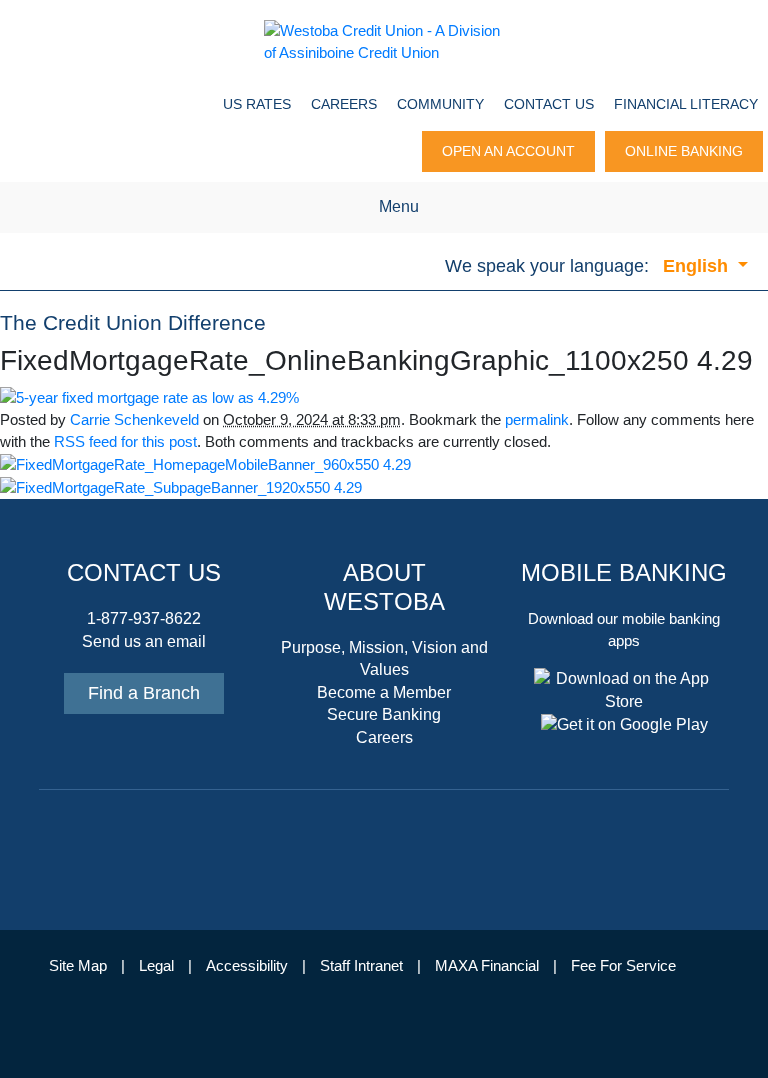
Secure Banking (384, 714)
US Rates (257, 104)
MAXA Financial (487, 966)
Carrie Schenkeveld (134, 420)
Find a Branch (144, 693)
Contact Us (549, 104)
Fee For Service (623, 966)
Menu (399, 206)
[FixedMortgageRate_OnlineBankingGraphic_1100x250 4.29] (149, 397)
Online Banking (684, 151)
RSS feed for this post (125, 442)
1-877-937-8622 (144, 618)
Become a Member (384, 692)
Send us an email (144, 641)
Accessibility (247, 966)
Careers (344, 104)
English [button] (698, 266)
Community (440, 104)
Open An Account (508, 151)
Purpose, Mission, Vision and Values (384, 658)
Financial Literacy (686, 104)
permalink (537, 420)
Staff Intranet (361, 966)
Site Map (78, 966)
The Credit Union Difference (133, 323)
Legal (156, 966)
